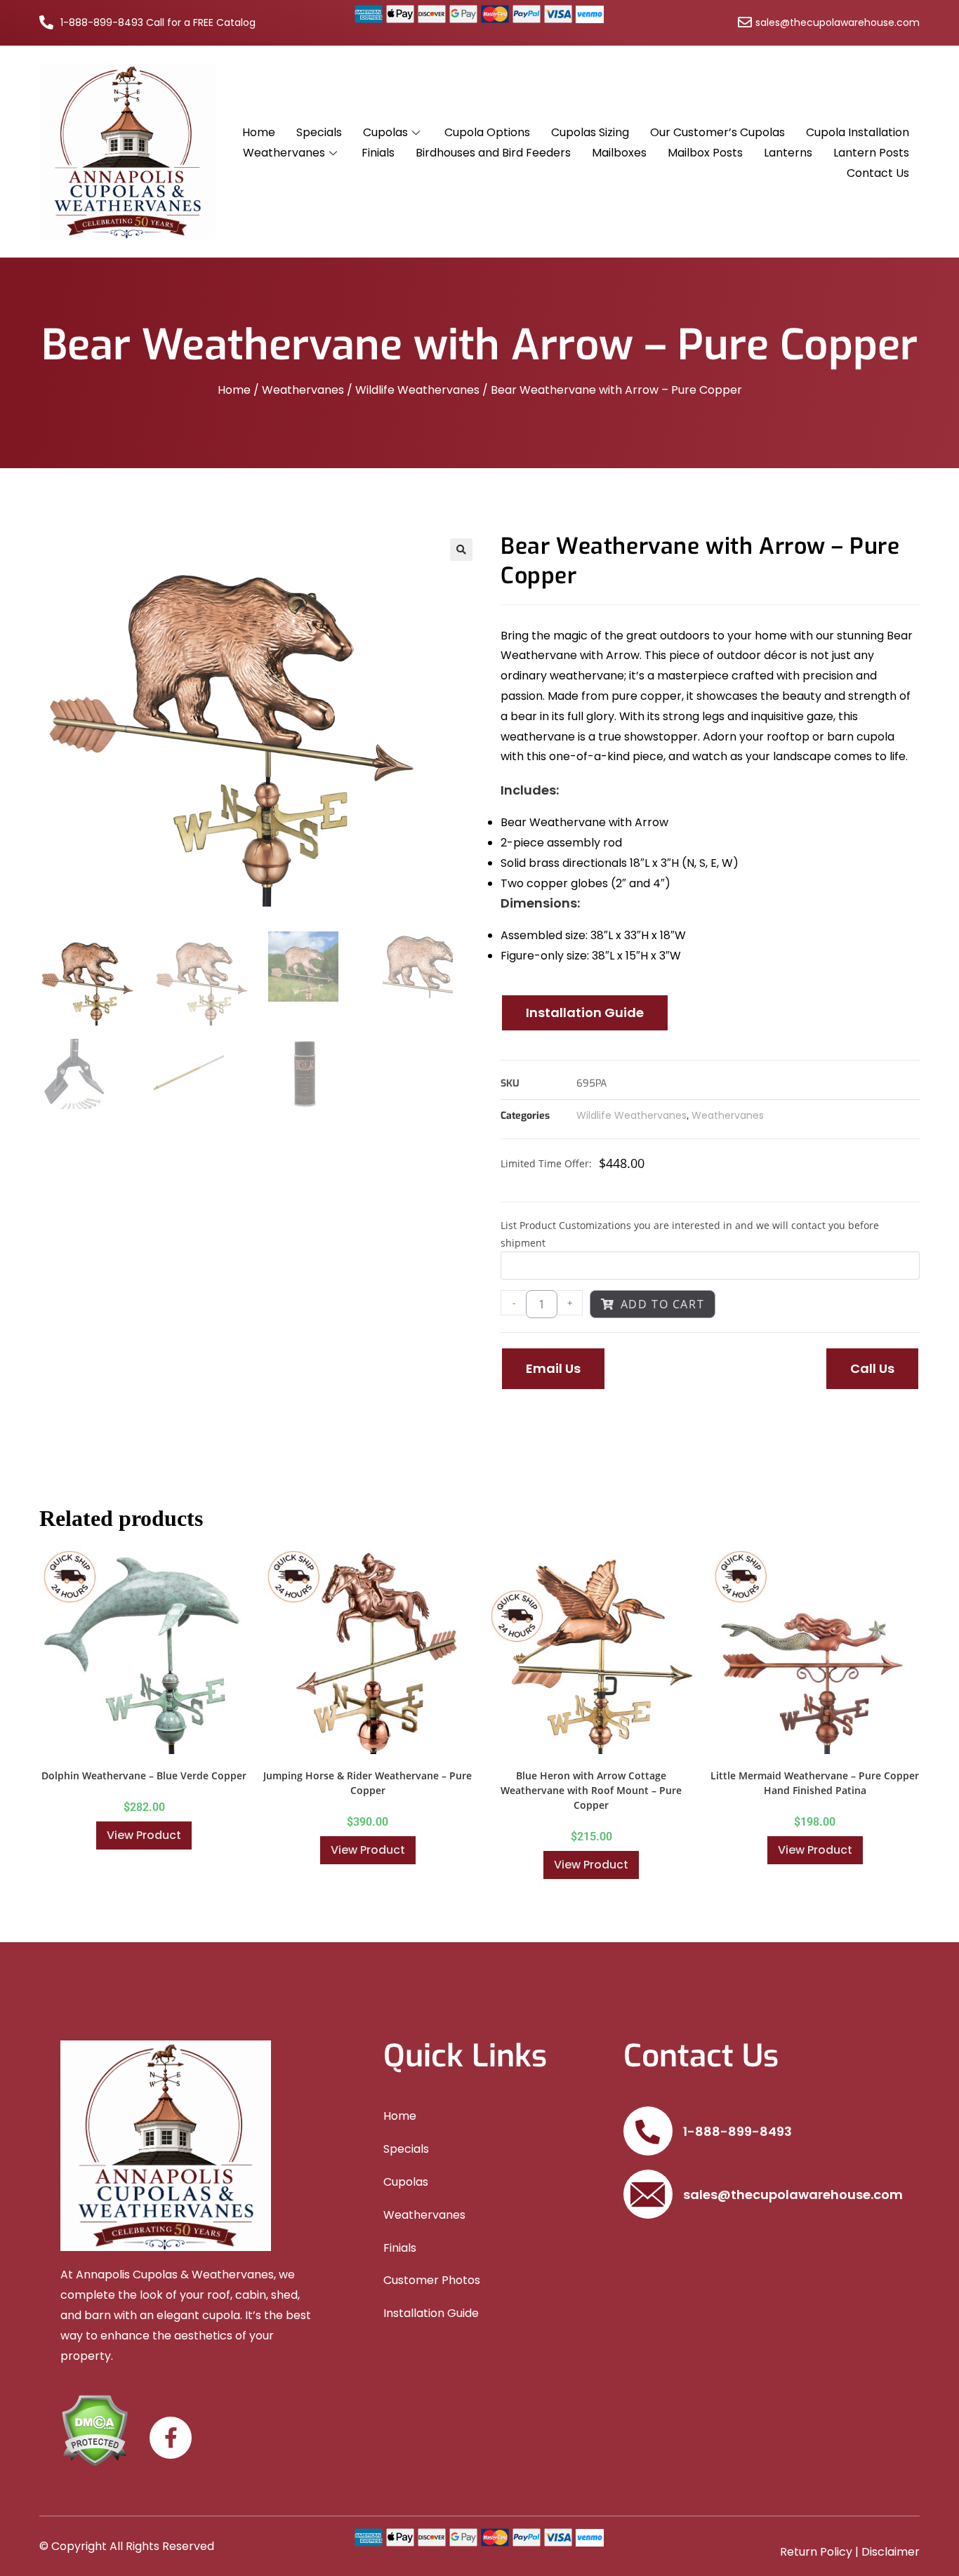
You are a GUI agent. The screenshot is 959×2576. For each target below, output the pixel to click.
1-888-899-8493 (738, 2131)
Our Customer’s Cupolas (717, 132)
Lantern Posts (871, 153)
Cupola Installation (858, 132)
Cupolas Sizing (590, 132)
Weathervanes (284, 153)
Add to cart (663, 1304)
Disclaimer (891, 2552)
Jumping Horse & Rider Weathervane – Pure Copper (368, 1783)
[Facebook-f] (171, 2438)
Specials (319, 132)
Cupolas (385, 132)
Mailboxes (619, 153)
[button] (461, 550)
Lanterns (788, 153)
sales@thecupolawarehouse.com (793, 2195)
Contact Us (878, 173)
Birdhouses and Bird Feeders (493, 153)
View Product (144, 1835)
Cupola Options (487, 132)
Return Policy (816, 2552)
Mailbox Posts (705, 153)
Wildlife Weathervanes (417, 390)
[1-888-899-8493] (648, 2131)
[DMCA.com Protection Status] (94, 2430)
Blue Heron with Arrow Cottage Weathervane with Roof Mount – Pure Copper (591, 1790)
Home (259, 132)
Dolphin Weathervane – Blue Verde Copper (144, 1775)
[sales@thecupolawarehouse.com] (648, 2194)
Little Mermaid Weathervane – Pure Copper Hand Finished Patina (815, 1783)
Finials (378, 153)
